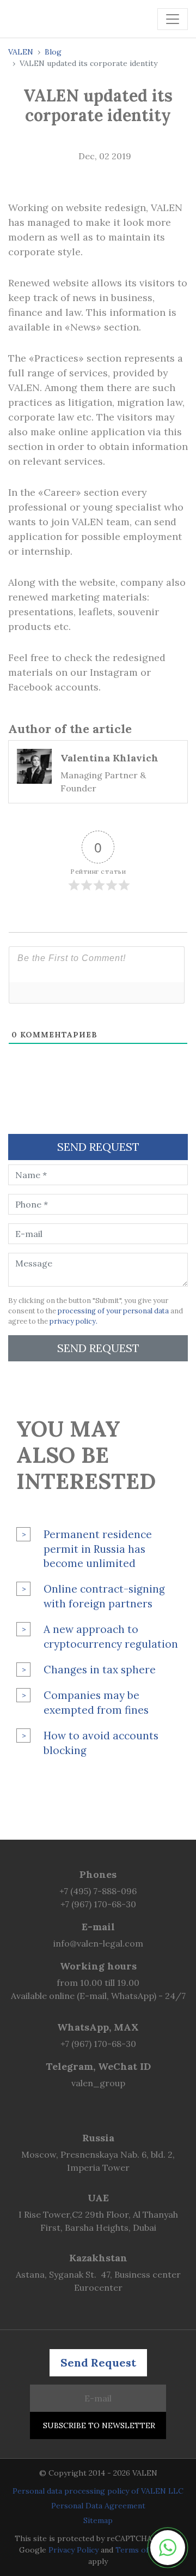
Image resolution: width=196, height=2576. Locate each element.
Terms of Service (146, 2550)
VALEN (21, 52)
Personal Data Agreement (98, 2506)
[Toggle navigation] (173, 19)
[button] (168, 2548)
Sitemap (98, 2520)
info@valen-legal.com (98, 1943)
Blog (53, 52)
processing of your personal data (113, 1311)
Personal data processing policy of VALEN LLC (98, 2491)
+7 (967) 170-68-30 (98, 1904)
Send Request (98, 1348)
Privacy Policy (73, 2550)
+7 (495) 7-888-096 (98, 1891)
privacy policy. (73, 1321)
